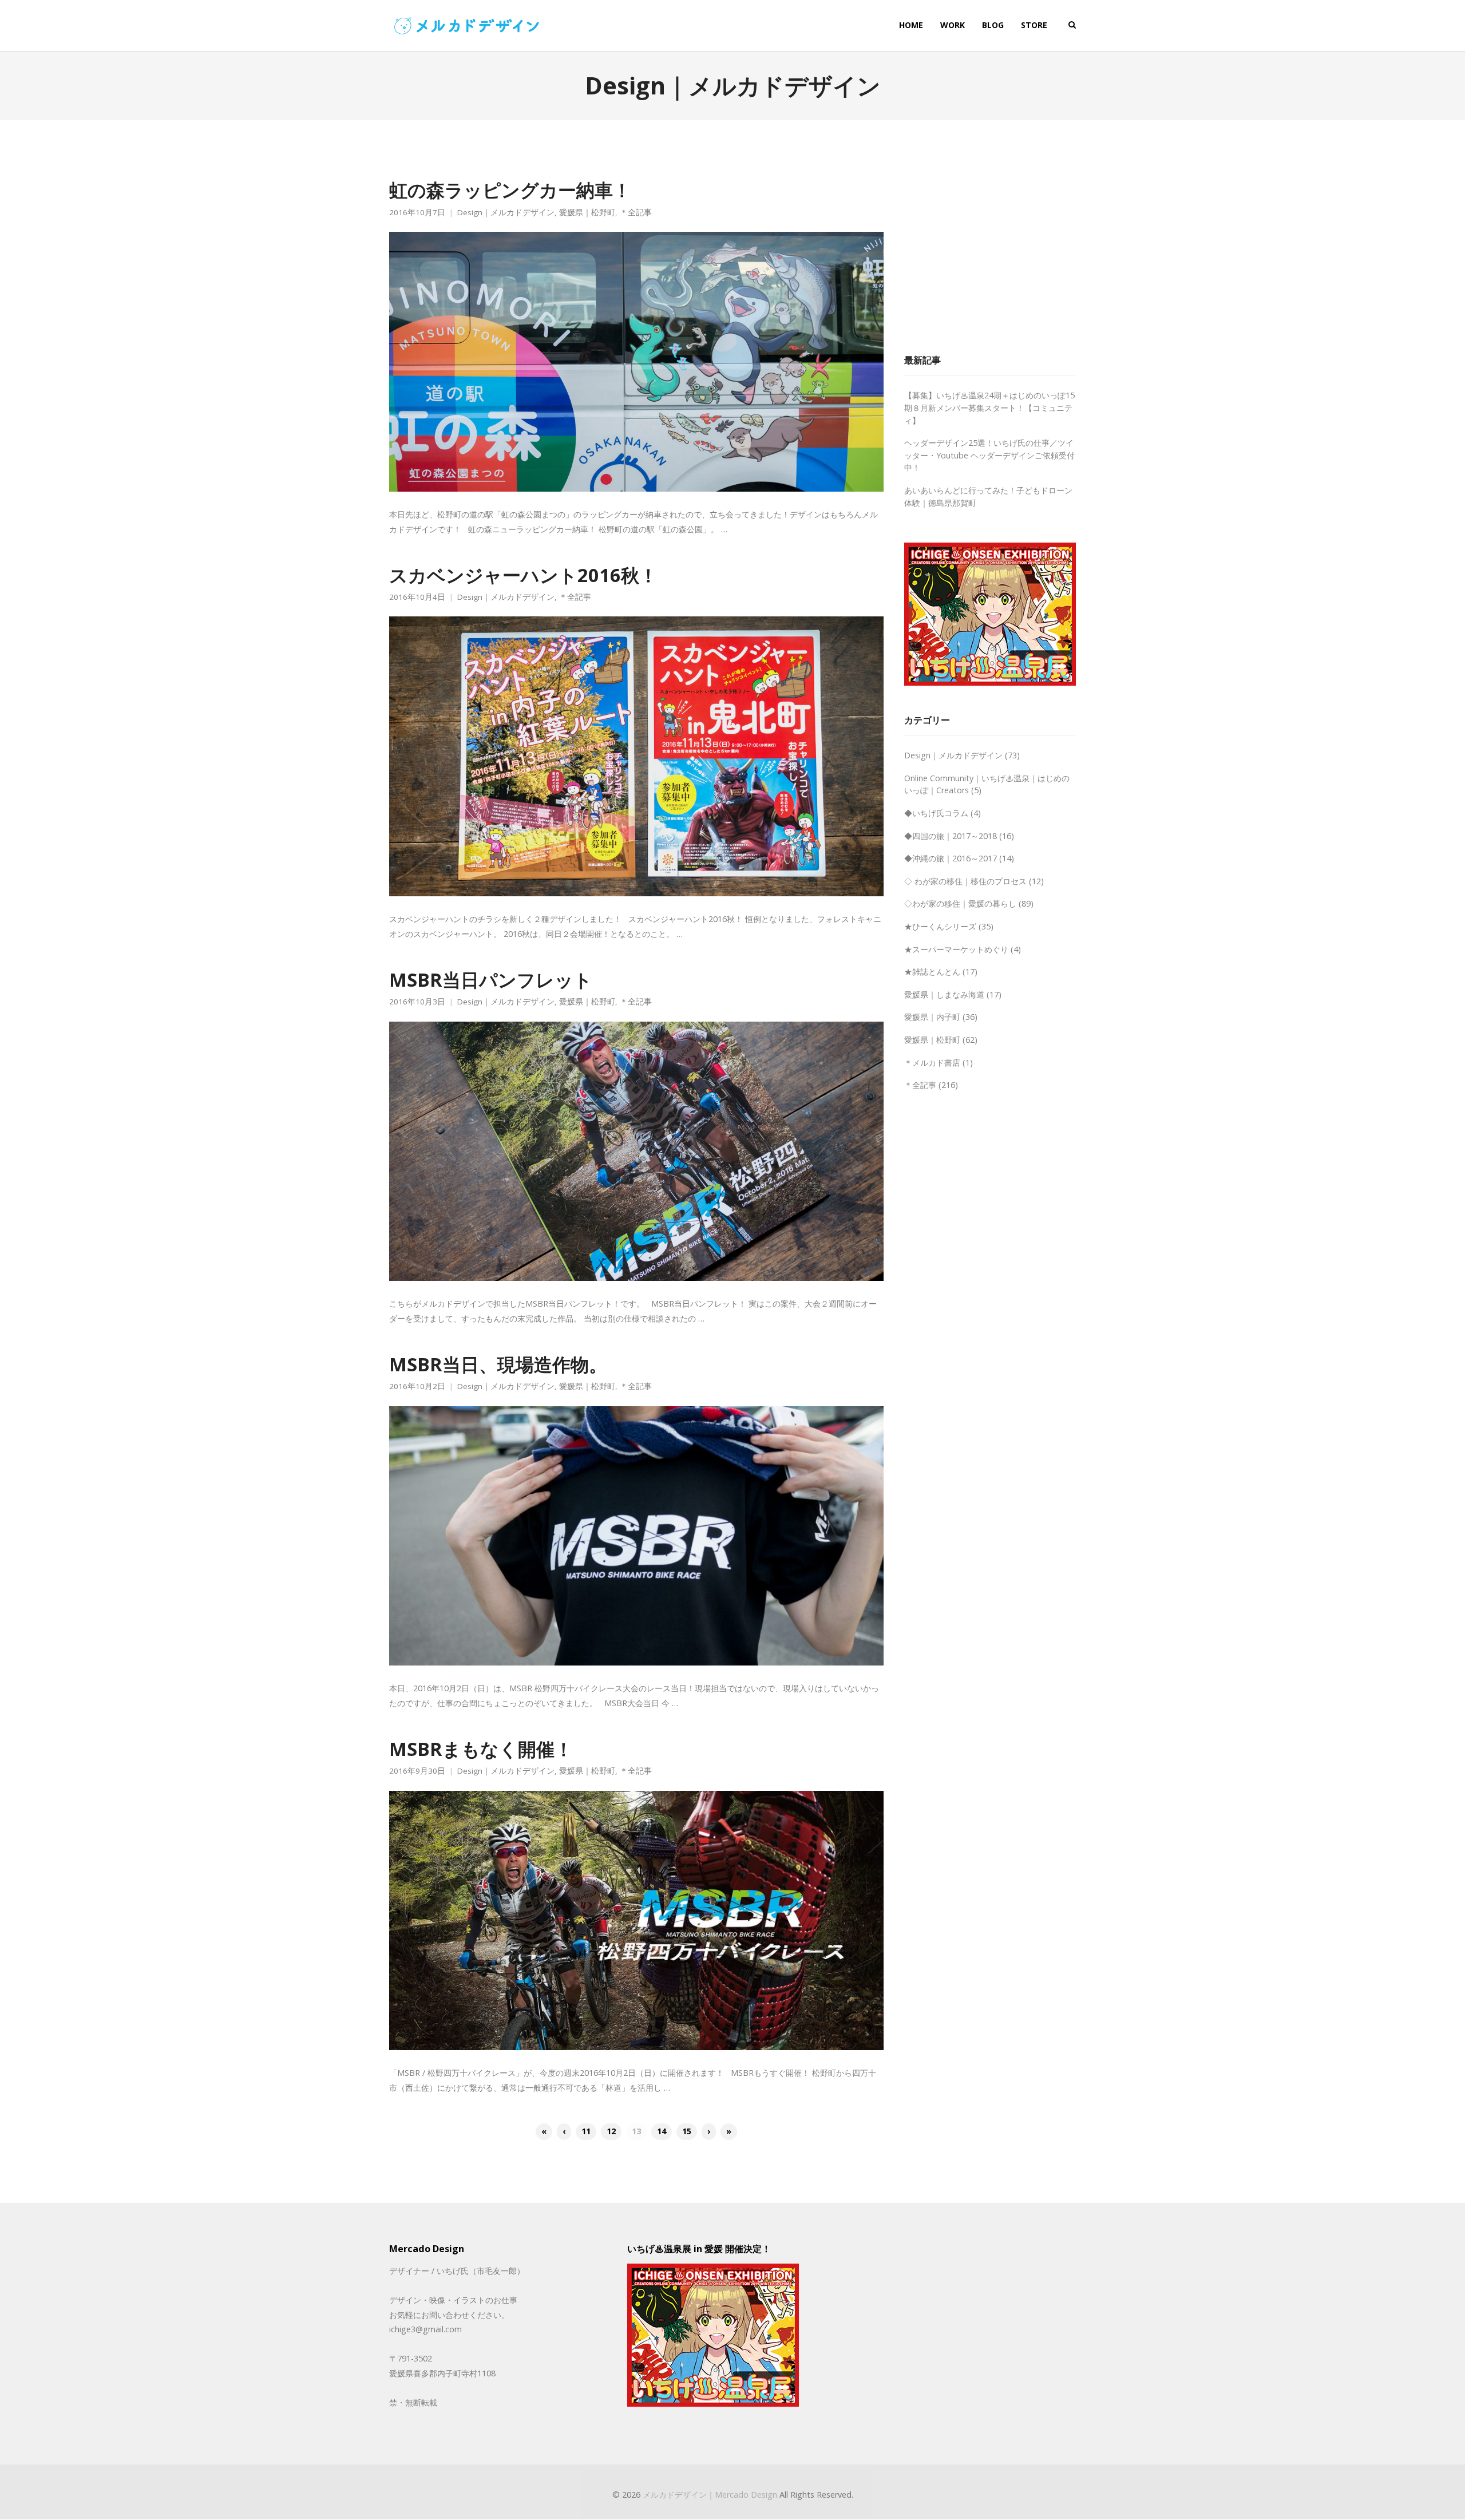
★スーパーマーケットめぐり (956, 949)
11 (586, 2131)
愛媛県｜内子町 (932, 1017)
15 (687, 2131)
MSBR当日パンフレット (491, 979)
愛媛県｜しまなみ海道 (944, 994)
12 (611, 2131)
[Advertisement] (990, 249)
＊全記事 (636, 213)
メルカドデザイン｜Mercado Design (710, 2495)
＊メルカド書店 (932, 1063)
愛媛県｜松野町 (587, 213)
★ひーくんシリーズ (940, 926)
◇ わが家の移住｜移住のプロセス (965, 881)
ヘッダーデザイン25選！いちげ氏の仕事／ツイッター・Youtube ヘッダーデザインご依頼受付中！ (989, 455)
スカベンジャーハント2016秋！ (523, 575)
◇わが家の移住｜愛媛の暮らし (960, 903)
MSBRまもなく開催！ (481, 1748)
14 (662, 2131)
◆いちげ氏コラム (936, 813)
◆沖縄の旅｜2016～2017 (951, 858)
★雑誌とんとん (932, 972)
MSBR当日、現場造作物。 (498, 1364)
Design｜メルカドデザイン (506, 213)
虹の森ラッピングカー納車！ (510, 189)
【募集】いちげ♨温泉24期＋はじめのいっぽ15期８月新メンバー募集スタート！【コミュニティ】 (989, 408)
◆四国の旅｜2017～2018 (951, 836)
